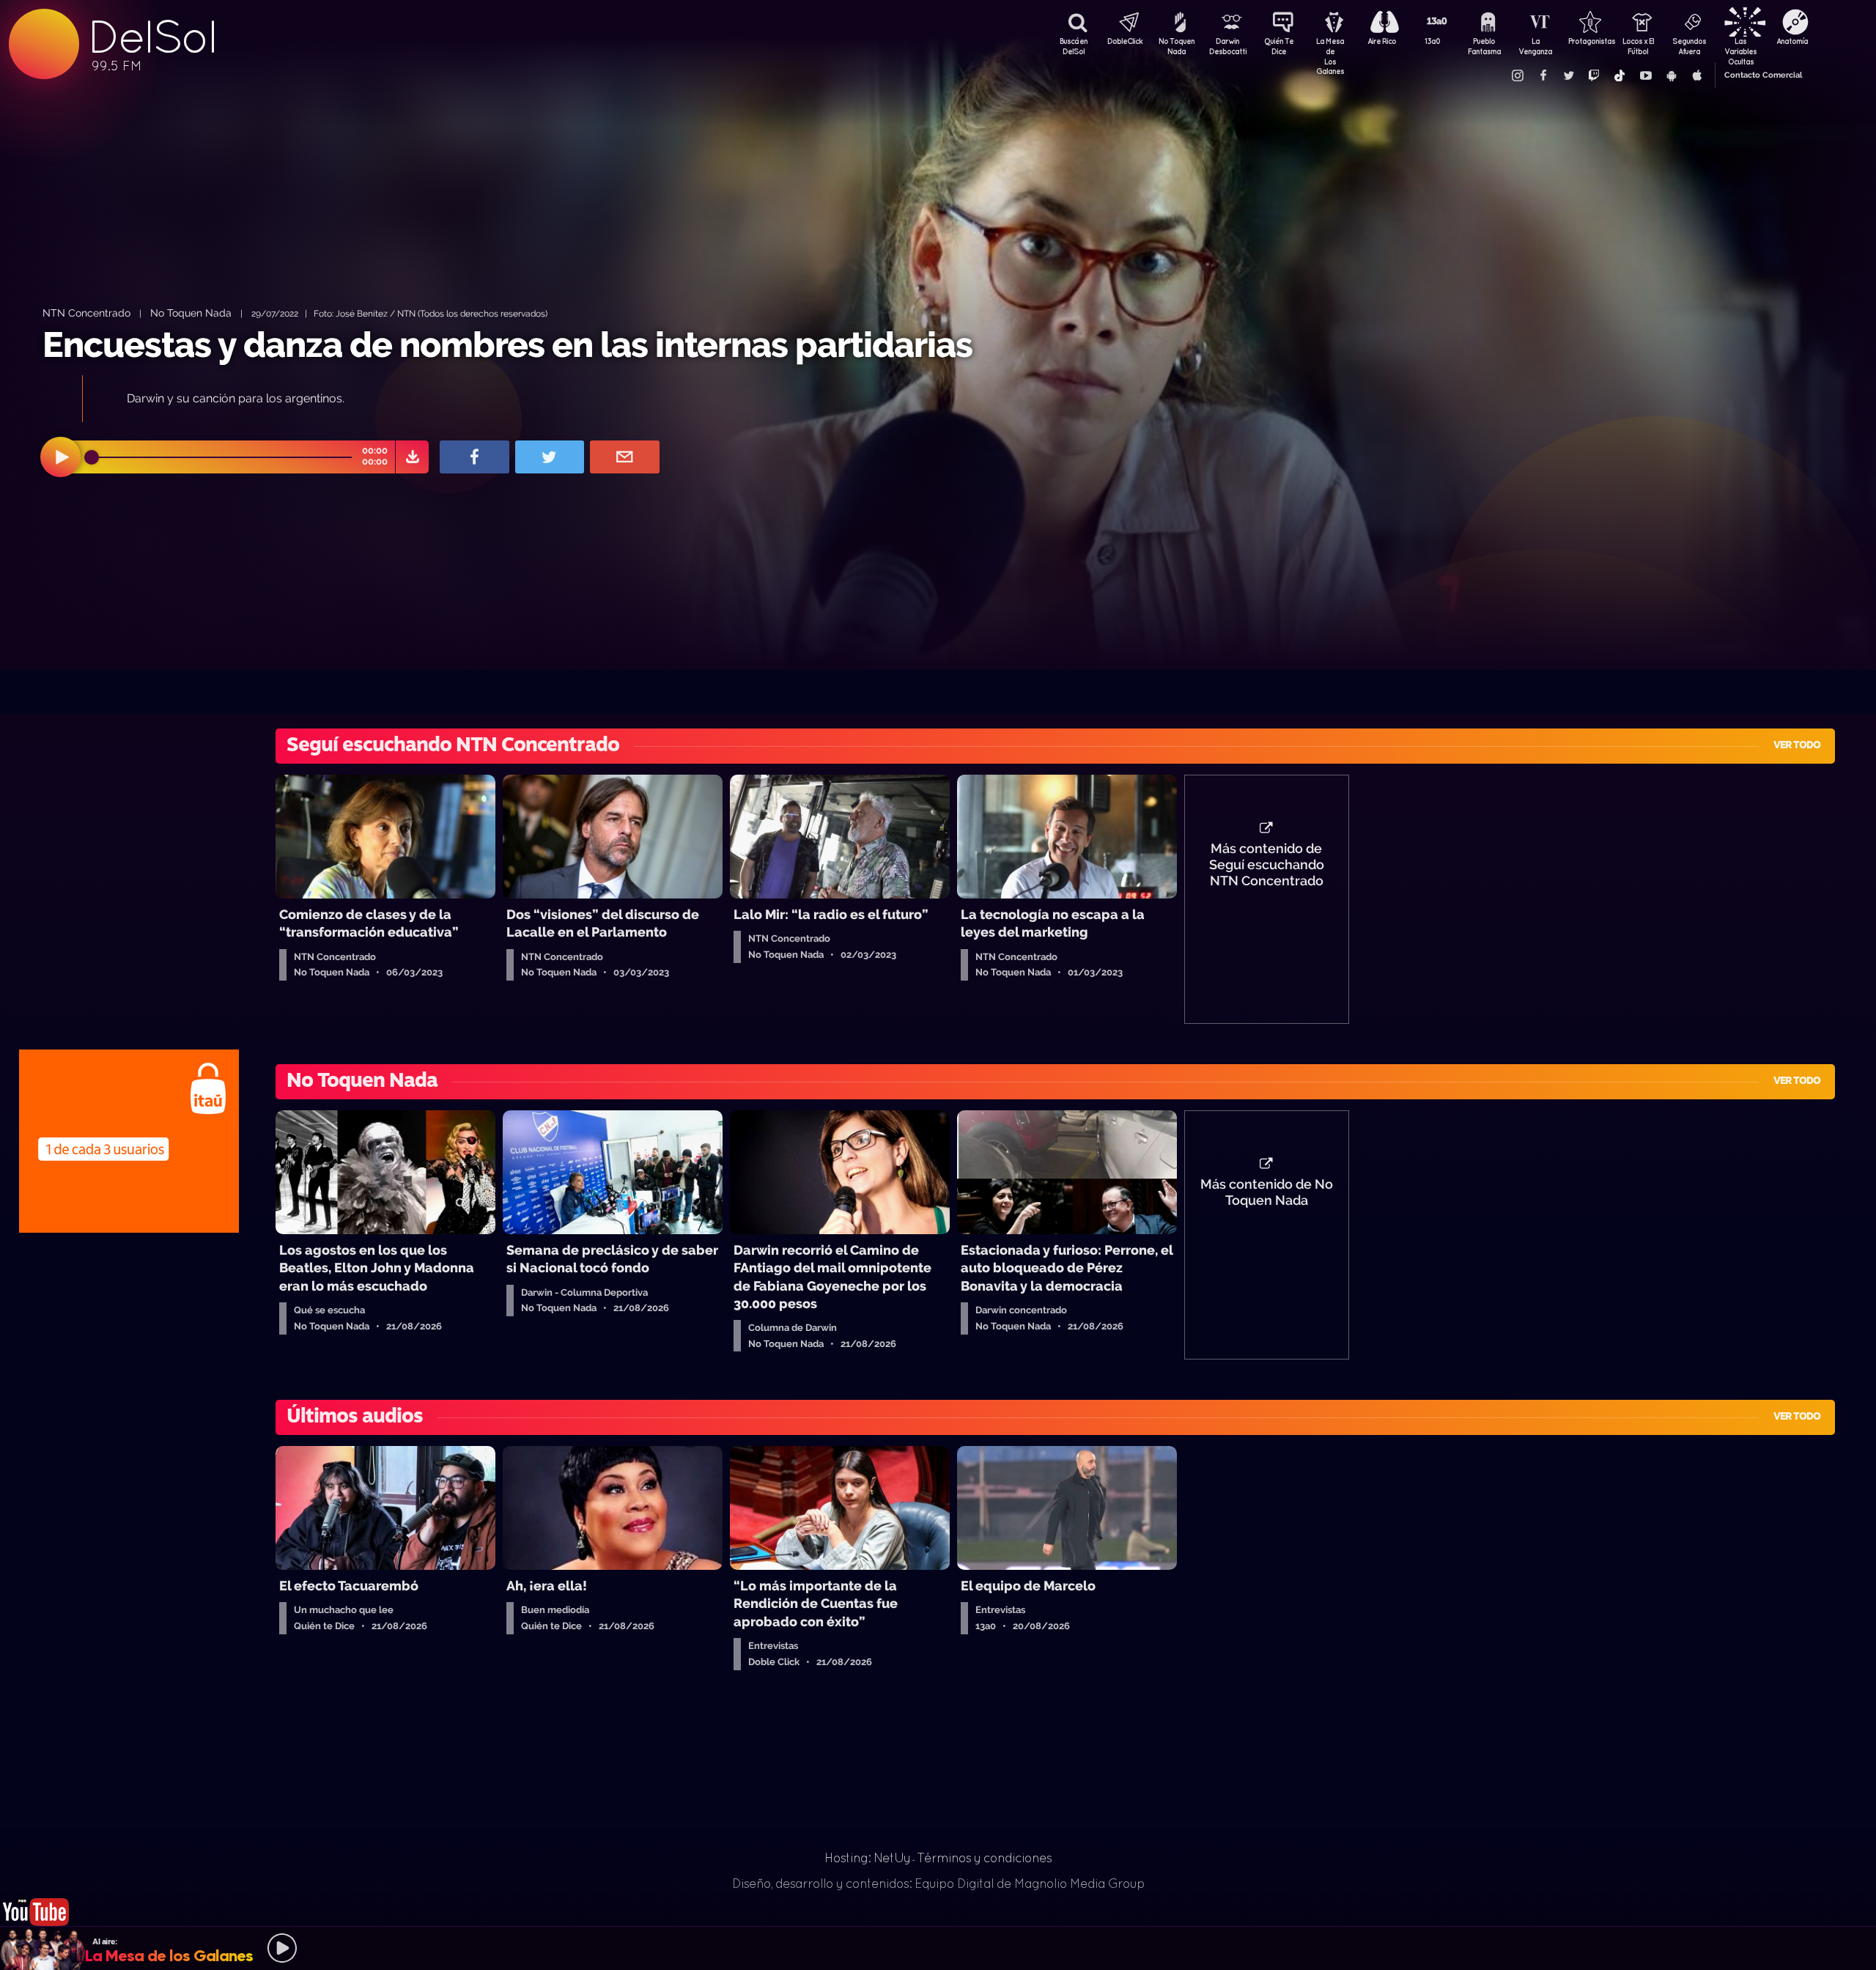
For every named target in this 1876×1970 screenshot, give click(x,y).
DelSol (152, 37)
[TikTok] (1620, 75)
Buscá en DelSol (1074, 46)
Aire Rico (1382, 41)
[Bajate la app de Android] (1671, 75)
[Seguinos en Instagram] (1517, 75)
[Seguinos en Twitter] (1568, 75)
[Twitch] (1594, 75)
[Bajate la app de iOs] (1696, 75)
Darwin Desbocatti (1227, 46)
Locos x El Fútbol (1638, 46)
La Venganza (1535, 46)
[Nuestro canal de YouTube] (1645, 75)
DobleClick (1125, 41)
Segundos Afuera (1689, 46)
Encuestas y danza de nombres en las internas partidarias (507, 344)
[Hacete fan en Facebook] (1543, 75)
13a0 (1433, 41)
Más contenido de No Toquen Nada (1267, 1192)
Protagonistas (1587, 41)
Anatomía (1792, 41)
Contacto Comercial (1763, 75)
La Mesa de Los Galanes (1330, 48)
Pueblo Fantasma (1484, 46)
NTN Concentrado (86, 313)
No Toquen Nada (1177, 46)
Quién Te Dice (1279, 46)
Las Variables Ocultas (1740, 48)
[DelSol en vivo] (37, 1899)
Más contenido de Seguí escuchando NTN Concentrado (1267, 865)
